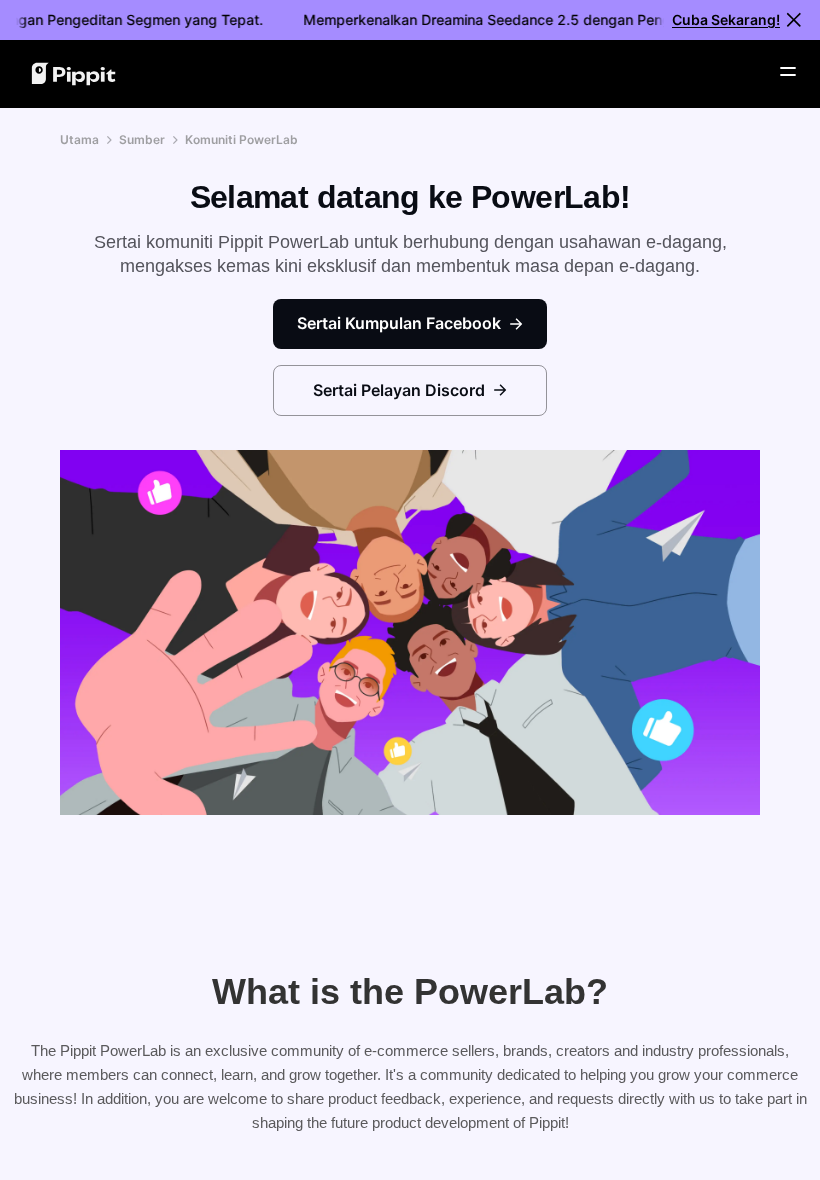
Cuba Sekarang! (726, 19)
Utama (79, 139)
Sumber (142, 139)
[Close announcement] (794, 20)
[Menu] (788, 72)
